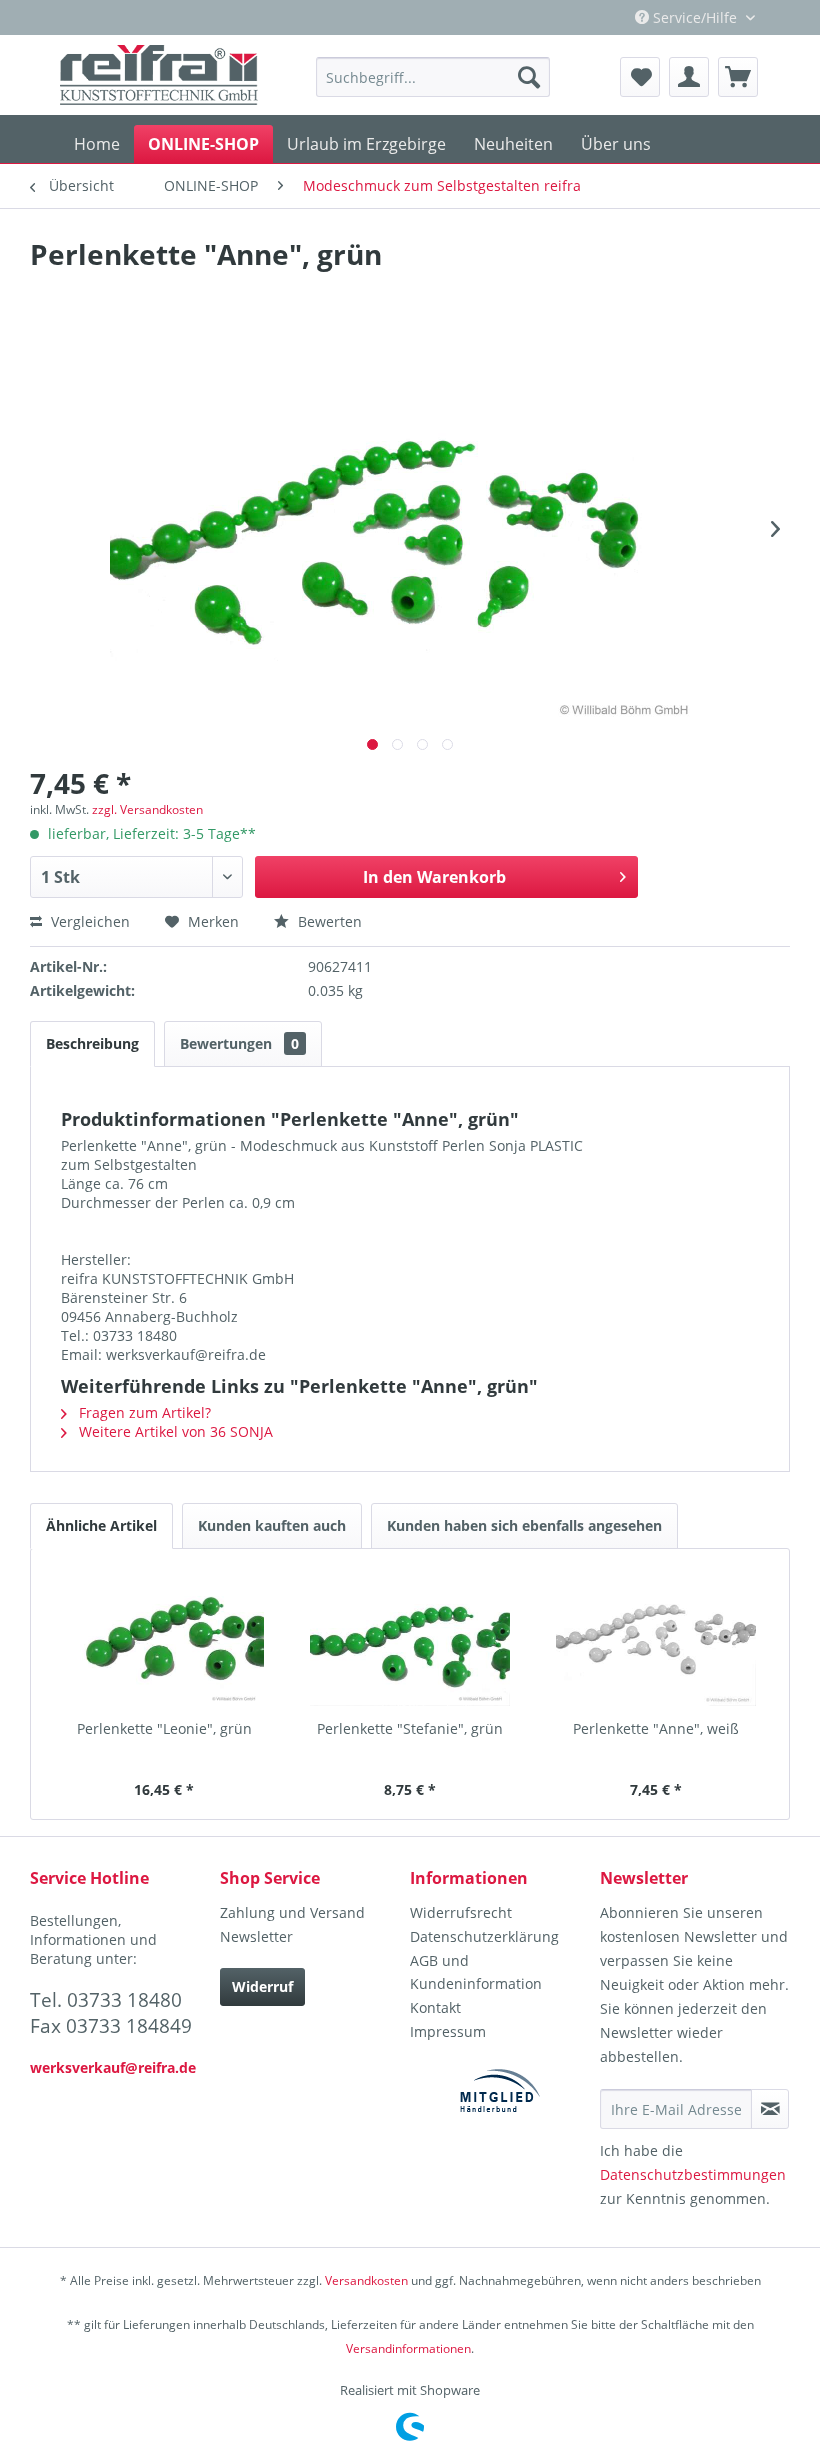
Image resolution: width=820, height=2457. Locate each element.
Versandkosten (366, 2280)
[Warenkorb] (738, 77)
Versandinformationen (408, 2348)
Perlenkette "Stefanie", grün (410, 1728)
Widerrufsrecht (461, 1912)
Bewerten (328, 921)
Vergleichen (88, 921)
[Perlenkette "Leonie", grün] (164, 1639)
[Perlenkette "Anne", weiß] (656, 1639)
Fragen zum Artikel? (143, 1412)
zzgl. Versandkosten (147, 809)
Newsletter (256, 1936)
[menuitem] (433, 77)
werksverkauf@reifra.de (113, 2067)
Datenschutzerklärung (484, 1936)
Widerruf (262, 1986)
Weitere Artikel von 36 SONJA (174, 1431)
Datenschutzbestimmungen (693, 2174)
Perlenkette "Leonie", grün (164, 1728)
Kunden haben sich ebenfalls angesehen (524, 1525)
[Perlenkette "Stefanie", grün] (410, 1639)
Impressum (448, 2031)
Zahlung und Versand (292, 1912)
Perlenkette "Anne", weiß (656, 1728)
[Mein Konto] (689, 77)
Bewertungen (239, 1043)
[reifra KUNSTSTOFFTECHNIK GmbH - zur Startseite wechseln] (159, 75)
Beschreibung (92, 1043)
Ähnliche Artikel (101, 1525)
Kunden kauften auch (272, 1525)
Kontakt (435, 2007)
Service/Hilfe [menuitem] (695, 17)
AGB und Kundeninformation (476, 1972)
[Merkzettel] (640, 77)
